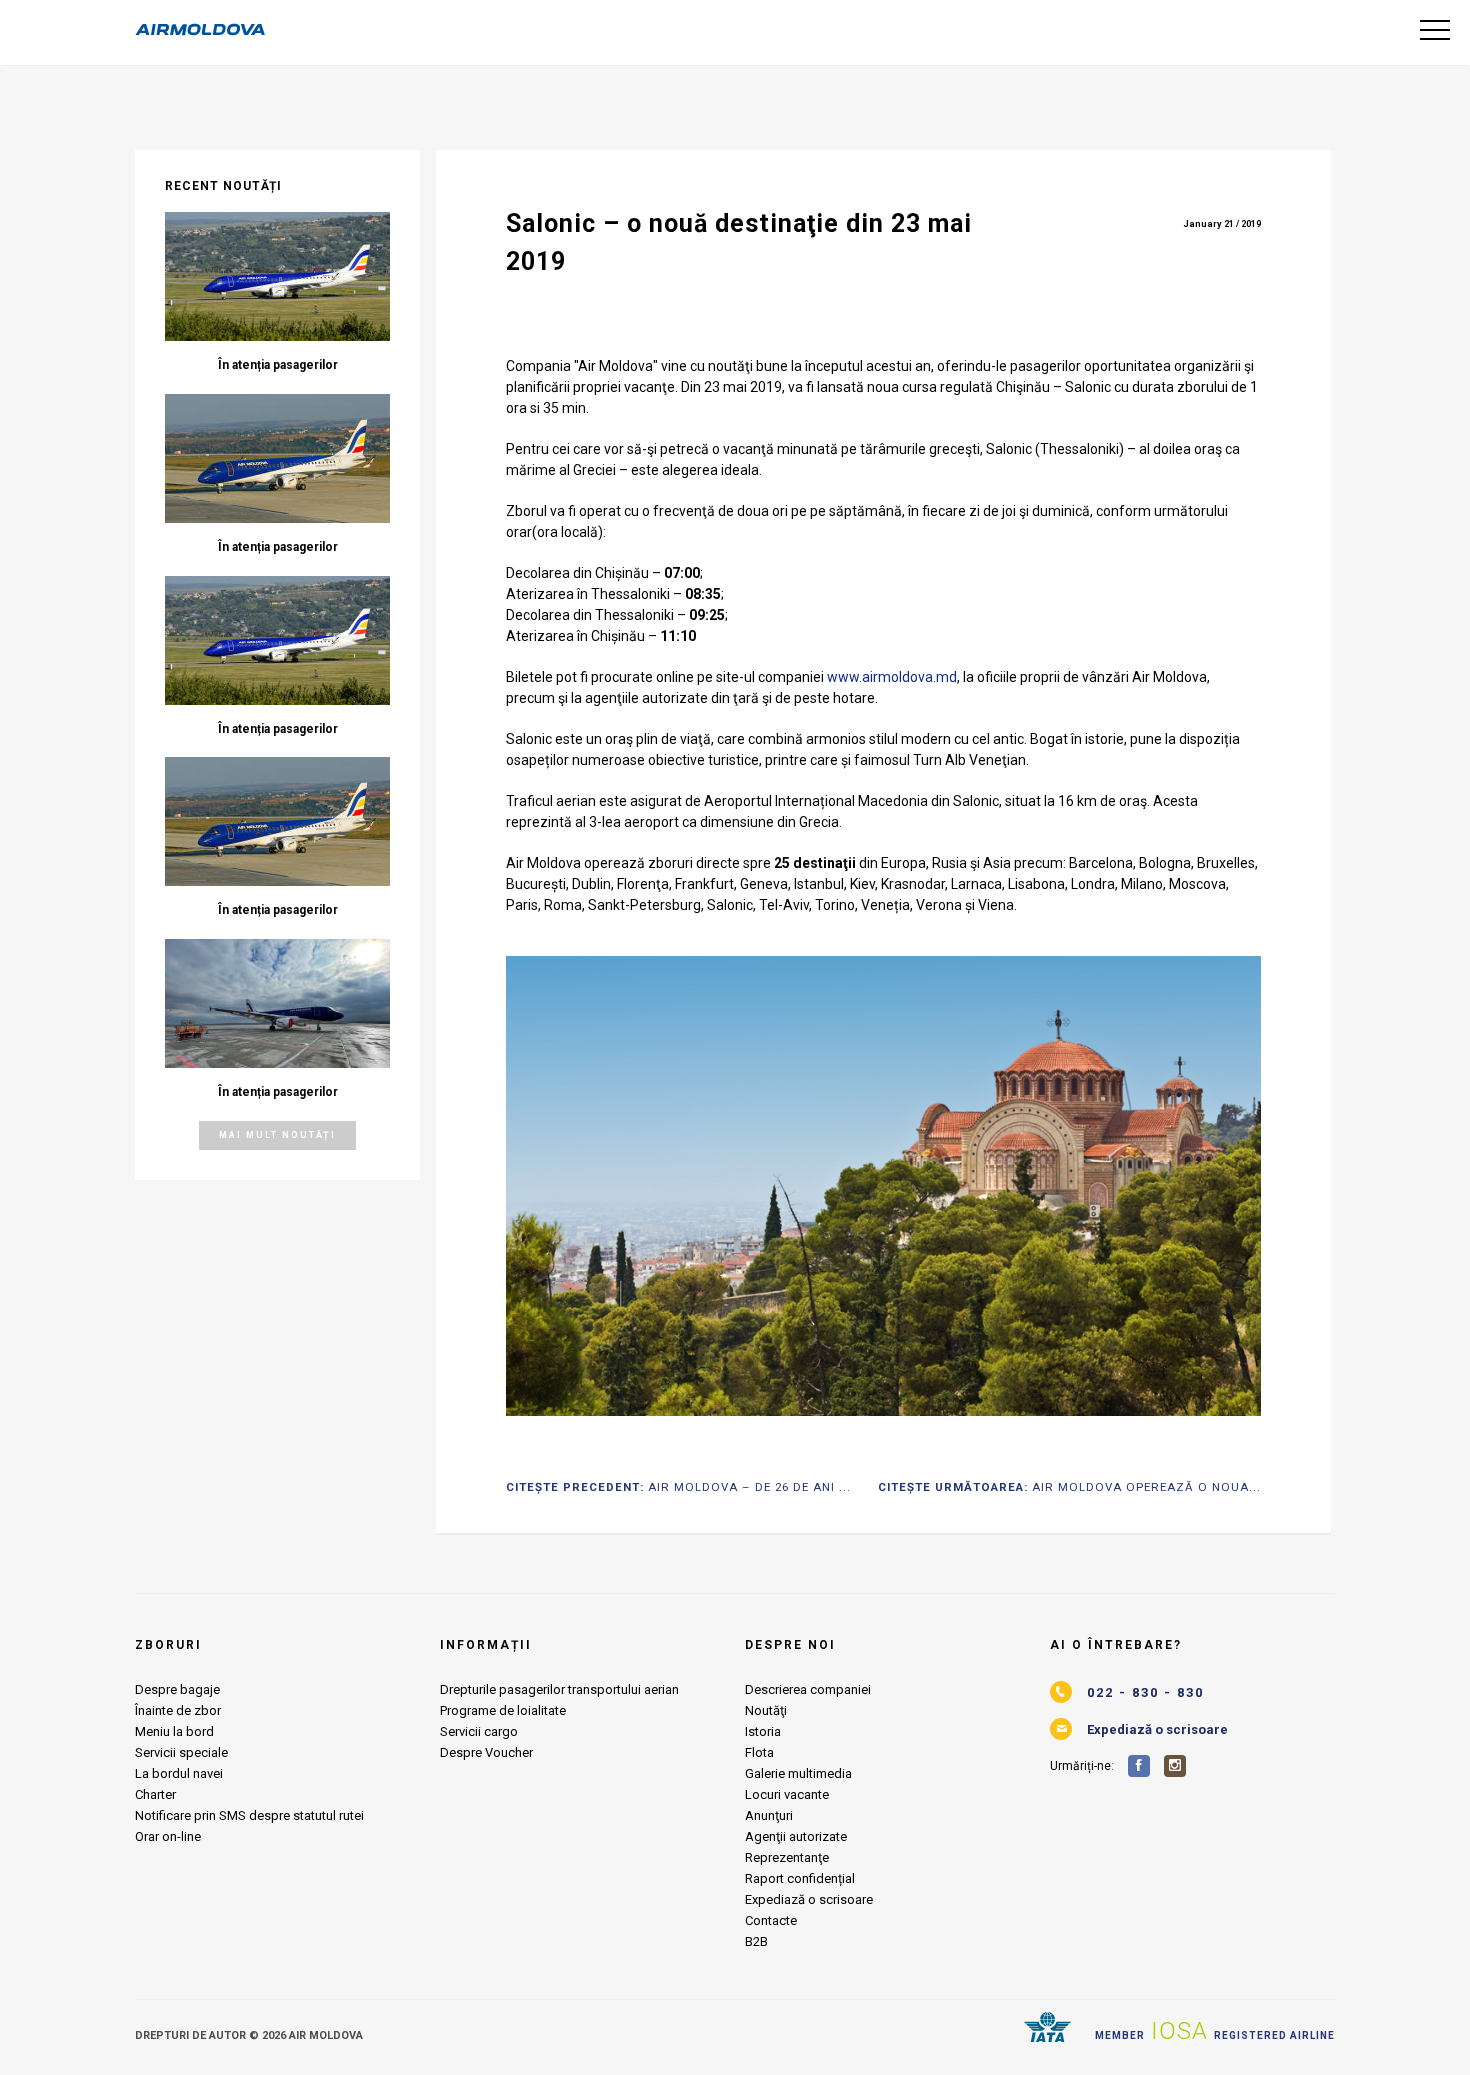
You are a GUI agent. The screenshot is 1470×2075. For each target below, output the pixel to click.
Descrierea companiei (808, 1689)
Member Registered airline (1215, 2031)
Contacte (771, 1920)
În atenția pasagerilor (278, 365)
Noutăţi (766, 1710)
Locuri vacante (787, 1794)
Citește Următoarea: (1069, 1488)
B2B (756, 1941)
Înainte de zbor (178, 1710)
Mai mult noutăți (277, 1135)
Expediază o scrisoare (809, 1899)
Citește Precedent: (678, 1488)
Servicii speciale (181, 1752)
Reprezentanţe (787, 1857)
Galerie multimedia (798, 1773)
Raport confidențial (800, 1878)
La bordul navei (179, 1773)
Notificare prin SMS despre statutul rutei (249, 1815)
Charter (155, 1794)
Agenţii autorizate (796, 1836)
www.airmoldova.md (892, 677)
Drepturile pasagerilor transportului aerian (559, 1689)
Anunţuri (769, 1815)
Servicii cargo (479, 1731)
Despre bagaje (177, 1689)
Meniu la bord (174, 1731)
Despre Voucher (486, 1752)
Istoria (763, 1731)
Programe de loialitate (503, 1710)
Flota (759, 1752)
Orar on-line (168, 1836)
